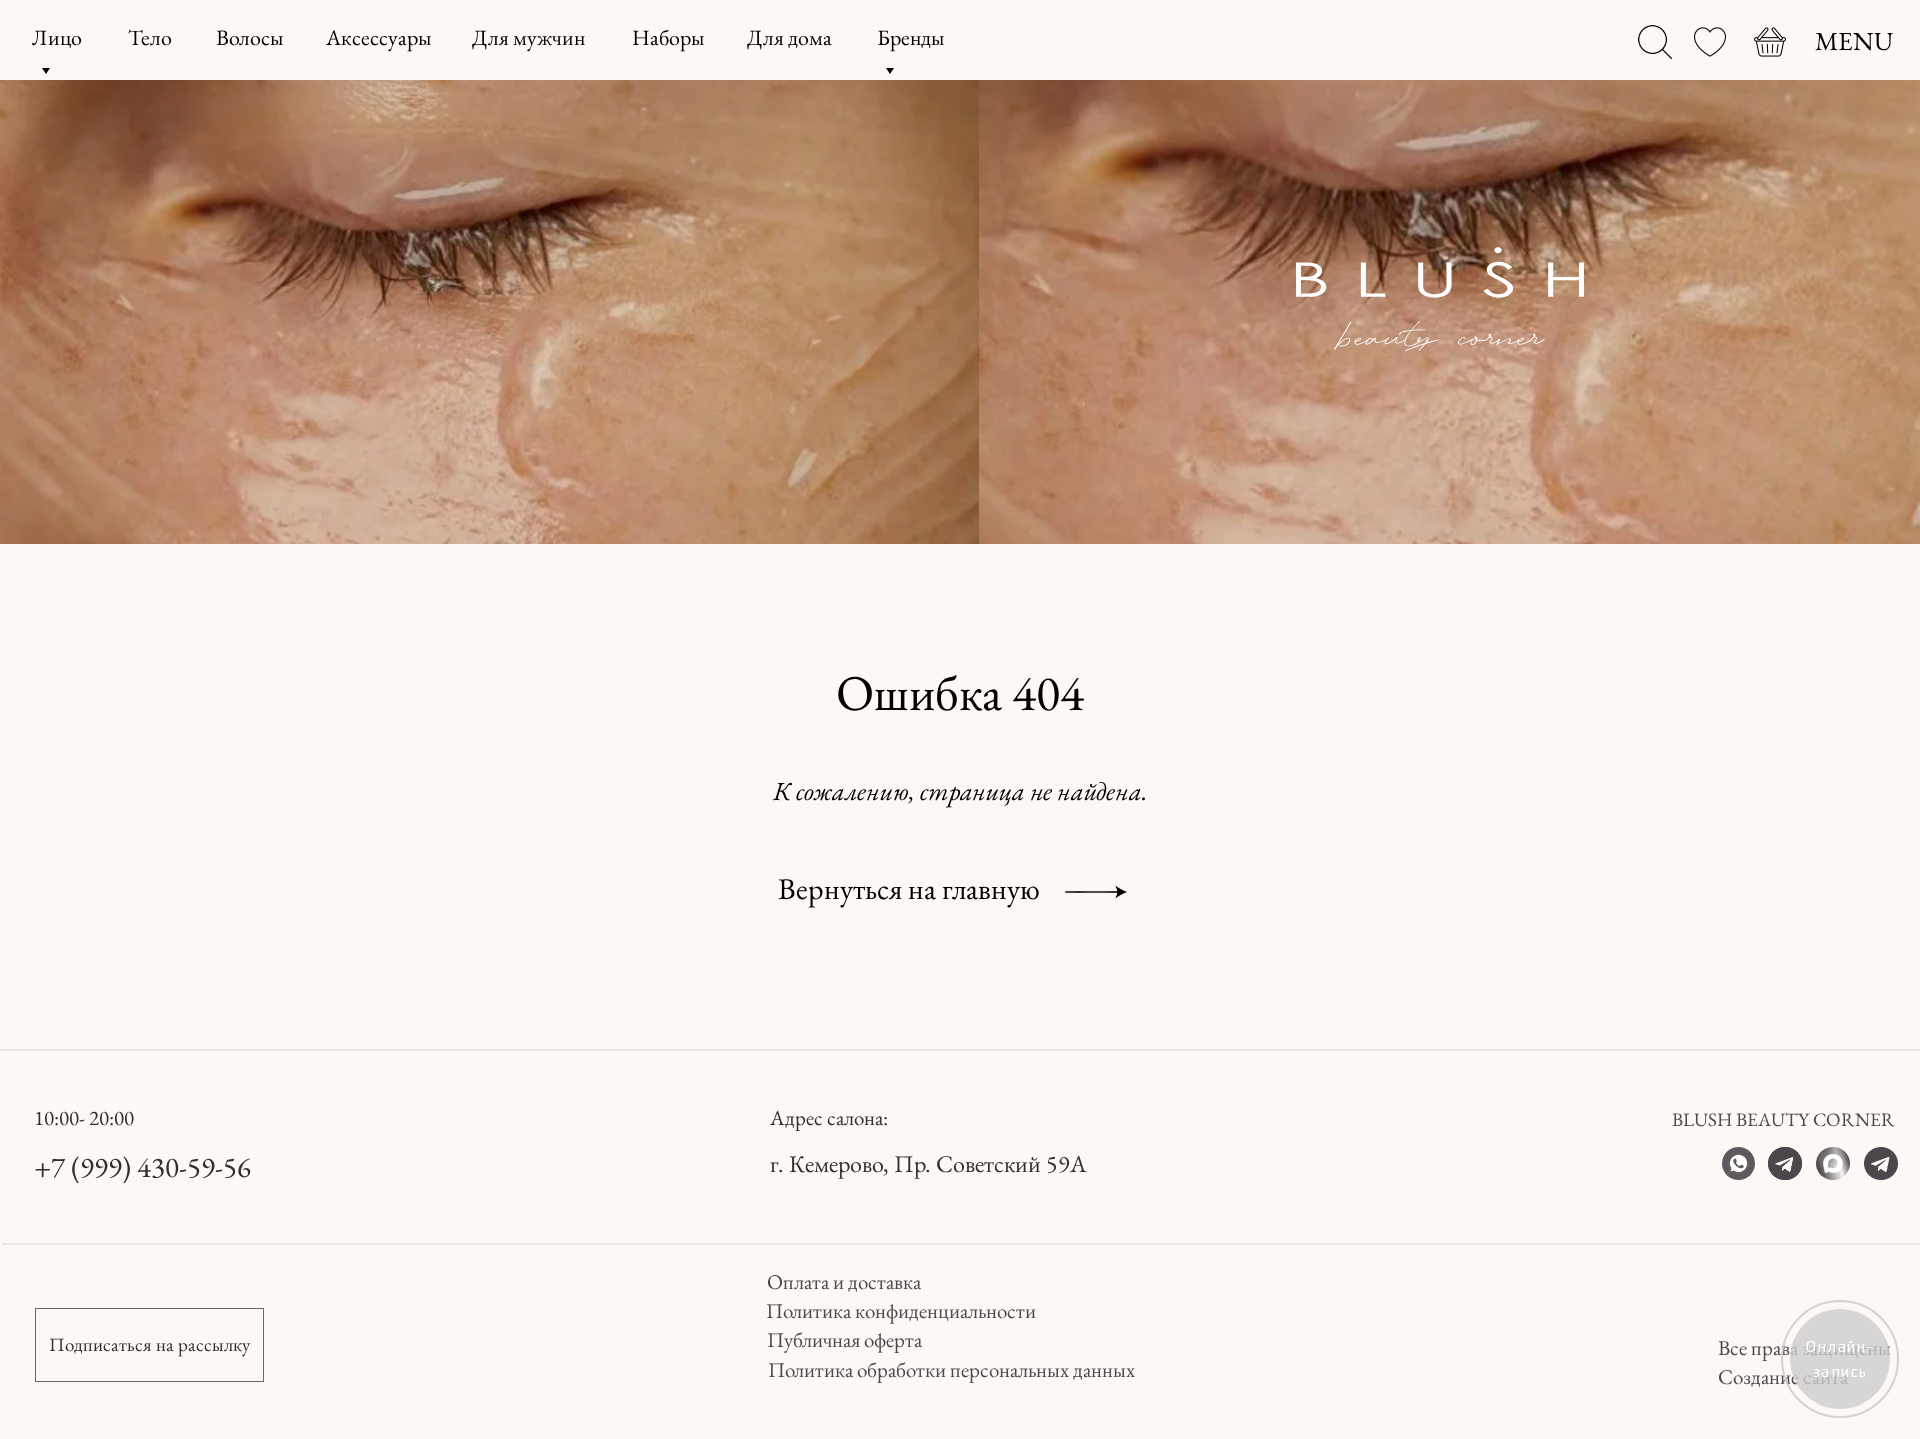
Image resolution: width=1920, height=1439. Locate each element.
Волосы (249, 37)
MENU (1854, 41)
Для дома (789, 37)
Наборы (668, 37)
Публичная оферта (844, 1339)
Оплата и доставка (844, 1281)
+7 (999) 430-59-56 (142, 1167)
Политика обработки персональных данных (951, 1369)
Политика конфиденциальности (901, 1310)
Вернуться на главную (909, 888)
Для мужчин (528, 37)
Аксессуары (378, 37)
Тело (150, 37)
